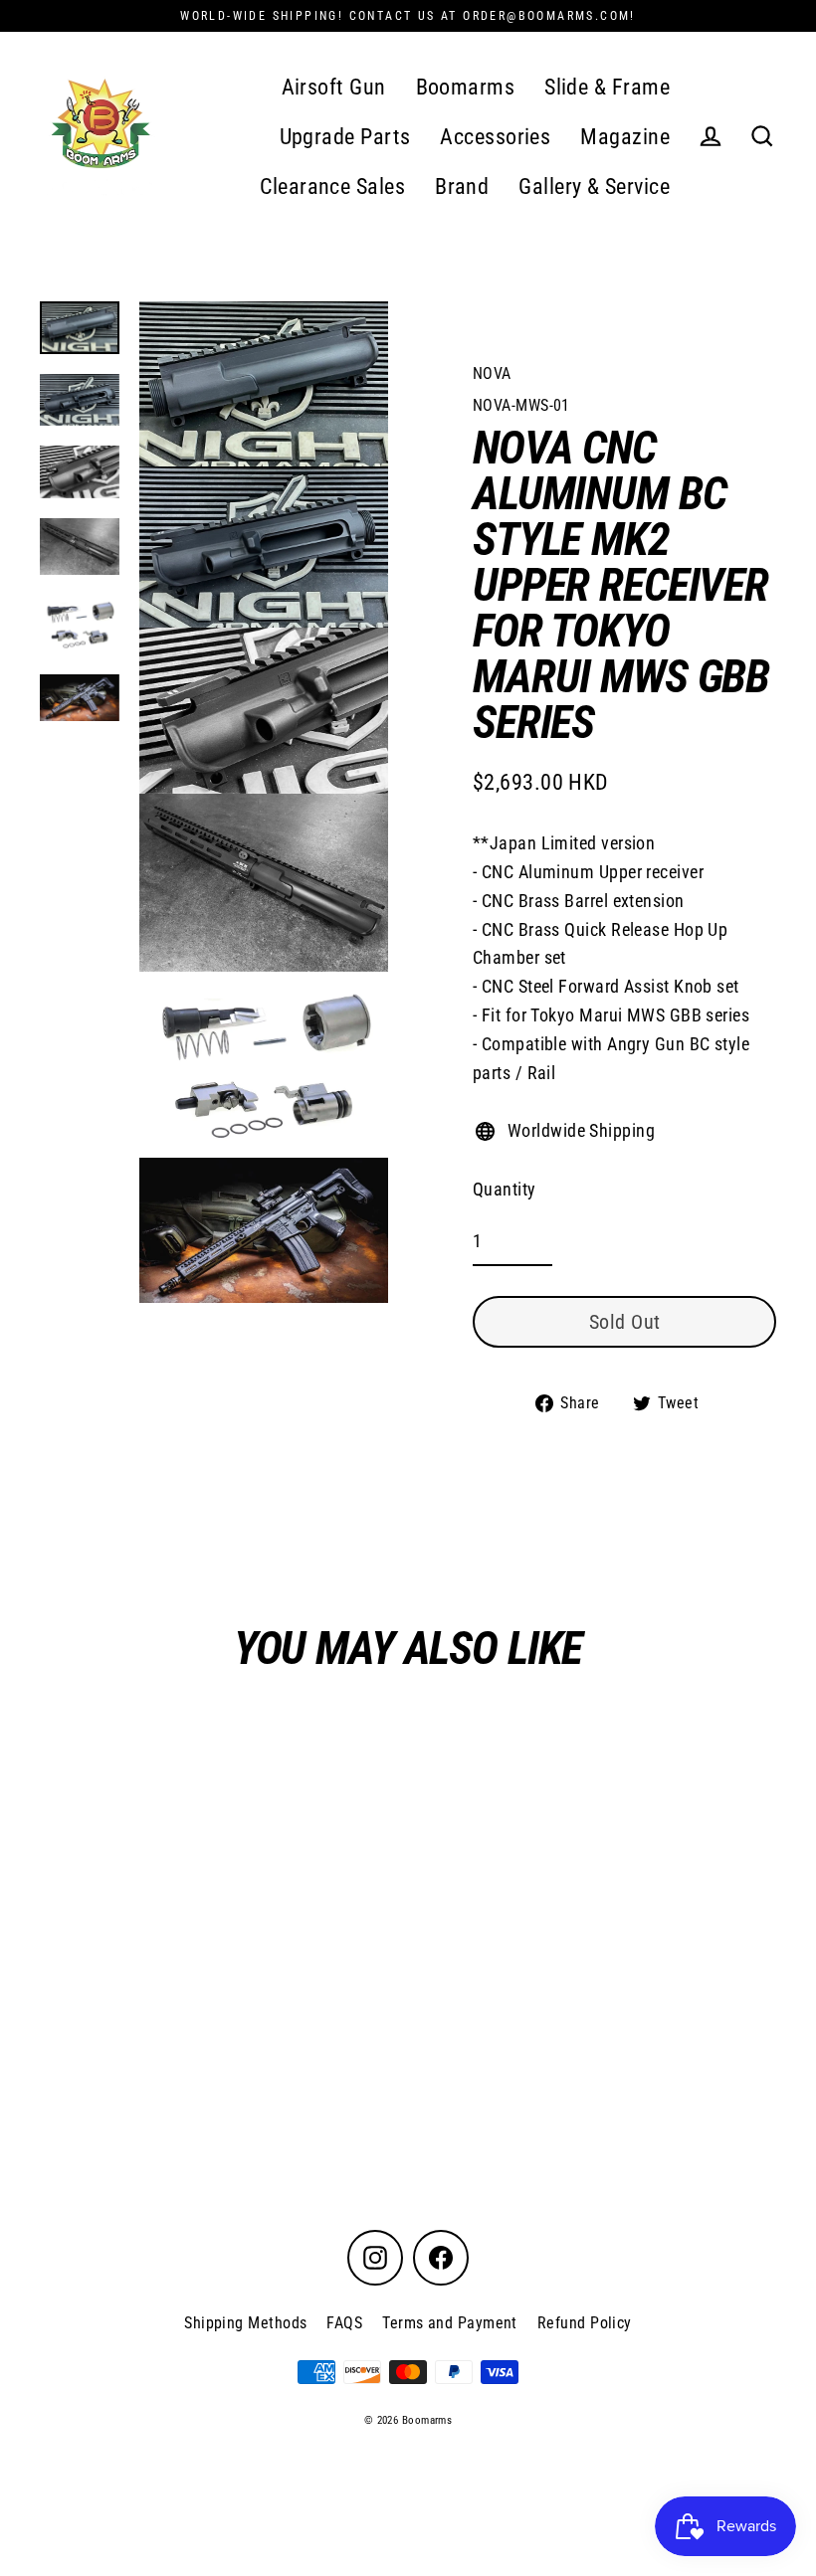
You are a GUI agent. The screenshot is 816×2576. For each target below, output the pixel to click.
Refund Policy (585, 2323)
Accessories (495, 137)
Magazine (625, 137)
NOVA (492, 373)
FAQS (344, 2323)
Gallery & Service (594, 186)
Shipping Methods (245, 2323)
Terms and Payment (450, 2323)
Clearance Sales (332, 186)
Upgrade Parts (345, 137)
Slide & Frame (607, 87)
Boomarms (466, 87)
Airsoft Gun (334, 87)
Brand (462, 186)
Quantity (505, 1189)
